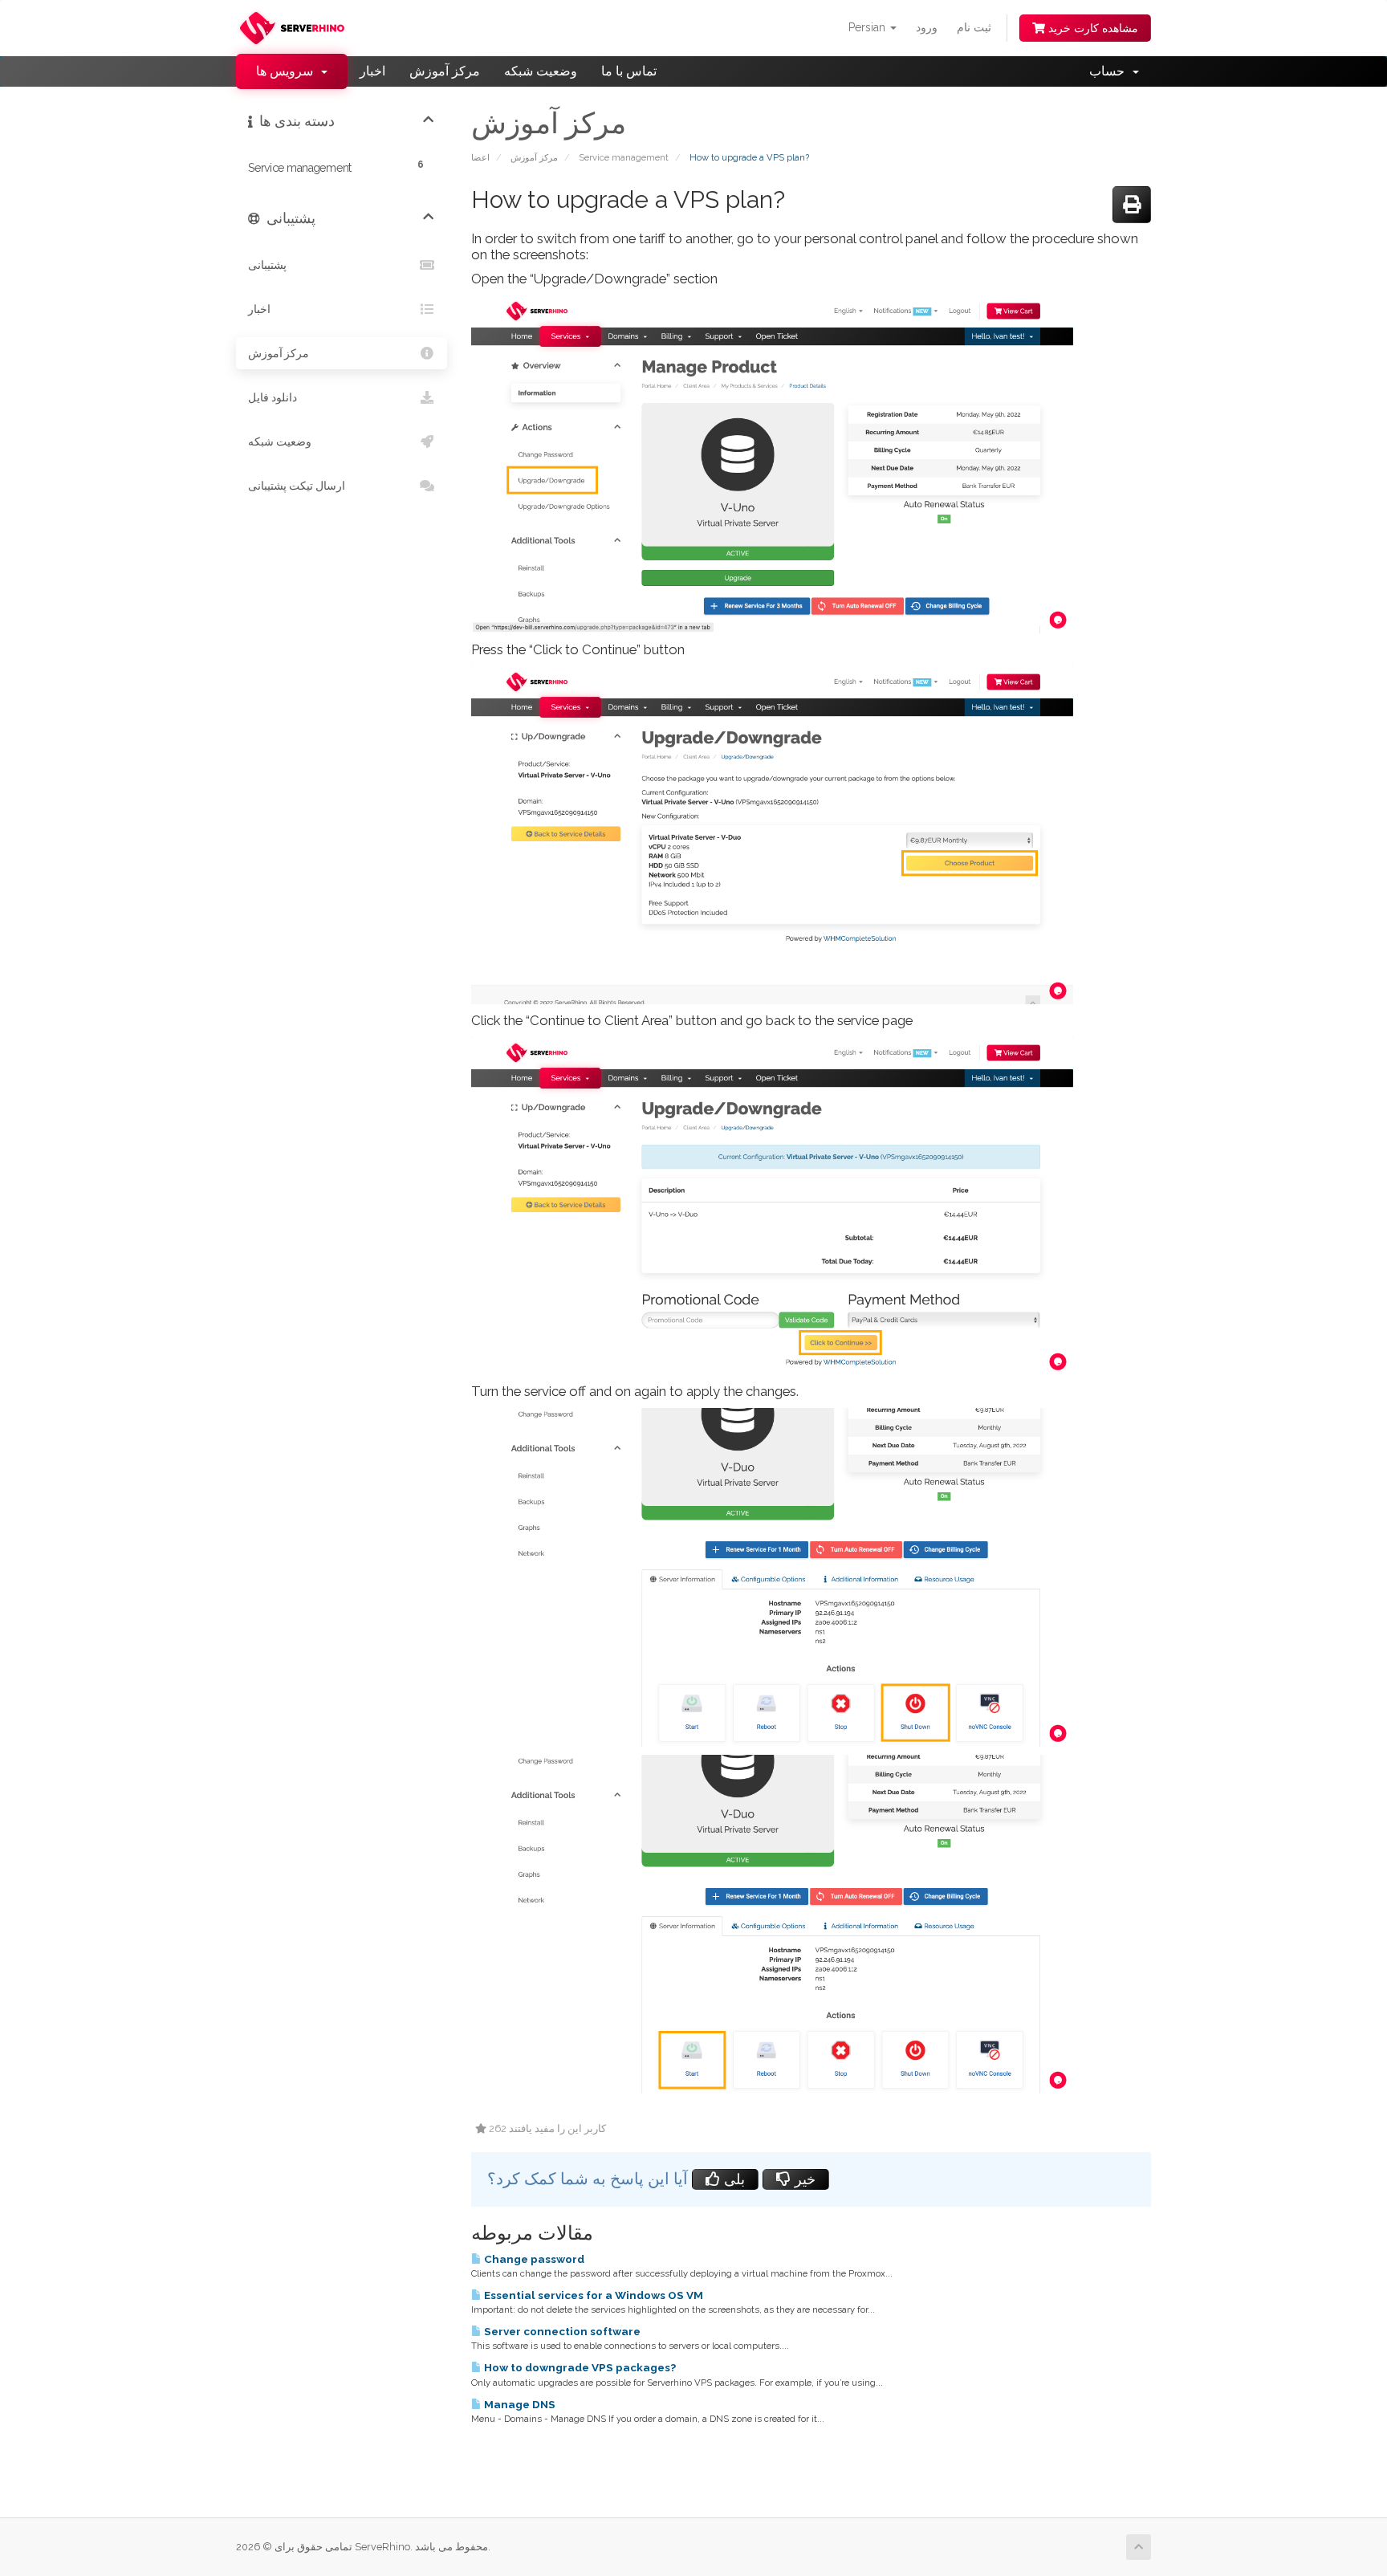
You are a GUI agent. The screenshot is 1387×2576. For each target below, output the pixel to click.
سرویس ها (288, 71)
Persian (868, 27)
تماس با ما (629, 71)
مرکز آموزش (445, 71)
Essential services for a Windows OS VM (592, 2295)
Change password (533, 2259)
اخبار (372, 71)
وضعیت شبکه (541, 71)
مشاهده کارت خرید (1092, 28)
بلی (732, 2179)
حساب (1110, 71)
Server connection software (561, 2331)
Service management (624, 157)
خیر (803, 2179)
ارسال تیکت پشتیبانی (297, 485)
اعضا (480, 157)
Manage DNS (519, 2404)
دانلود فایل (273, 397)
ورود (927, 27)
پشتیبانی (267, 265)
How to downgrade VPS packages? (579, 2367)
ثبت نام (974, 27)
